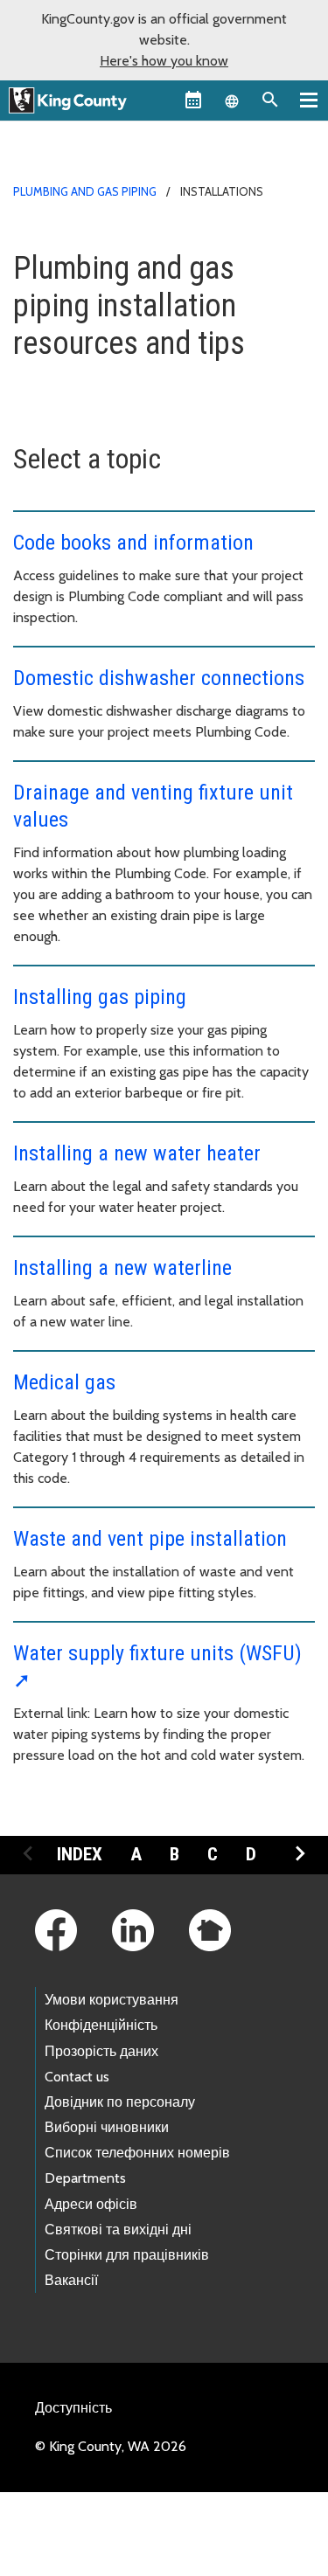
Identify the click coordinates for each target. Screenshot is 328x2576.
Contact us (77, 2077)
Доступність (73, 2408)
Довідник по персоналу (120, 2102)
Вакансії (71, 2280)
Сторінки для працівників (127, 2255)
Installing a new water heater (137, 1153)
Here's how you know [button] (164, 61)
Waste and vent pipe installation (150, 1539)
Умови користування (112, 2000)
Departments (85, 2178)
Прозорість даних (101, 2051)
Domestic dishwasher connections (159, 678)
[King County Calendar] (193, 100)
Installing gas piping (100, 997)
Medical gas (64, 1382)
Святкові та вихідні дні (118, 2230)
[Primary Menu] (309, 100)
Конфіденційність (101, 2025)
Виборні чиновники (107, 2127)
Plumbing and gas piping (85, 191)
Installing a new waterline (122, 1268)
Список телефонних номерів (137, 2153)
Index (80, 1854)
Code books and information (133, 543)
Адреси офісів (91, 2204)
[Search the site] (270, 100)
